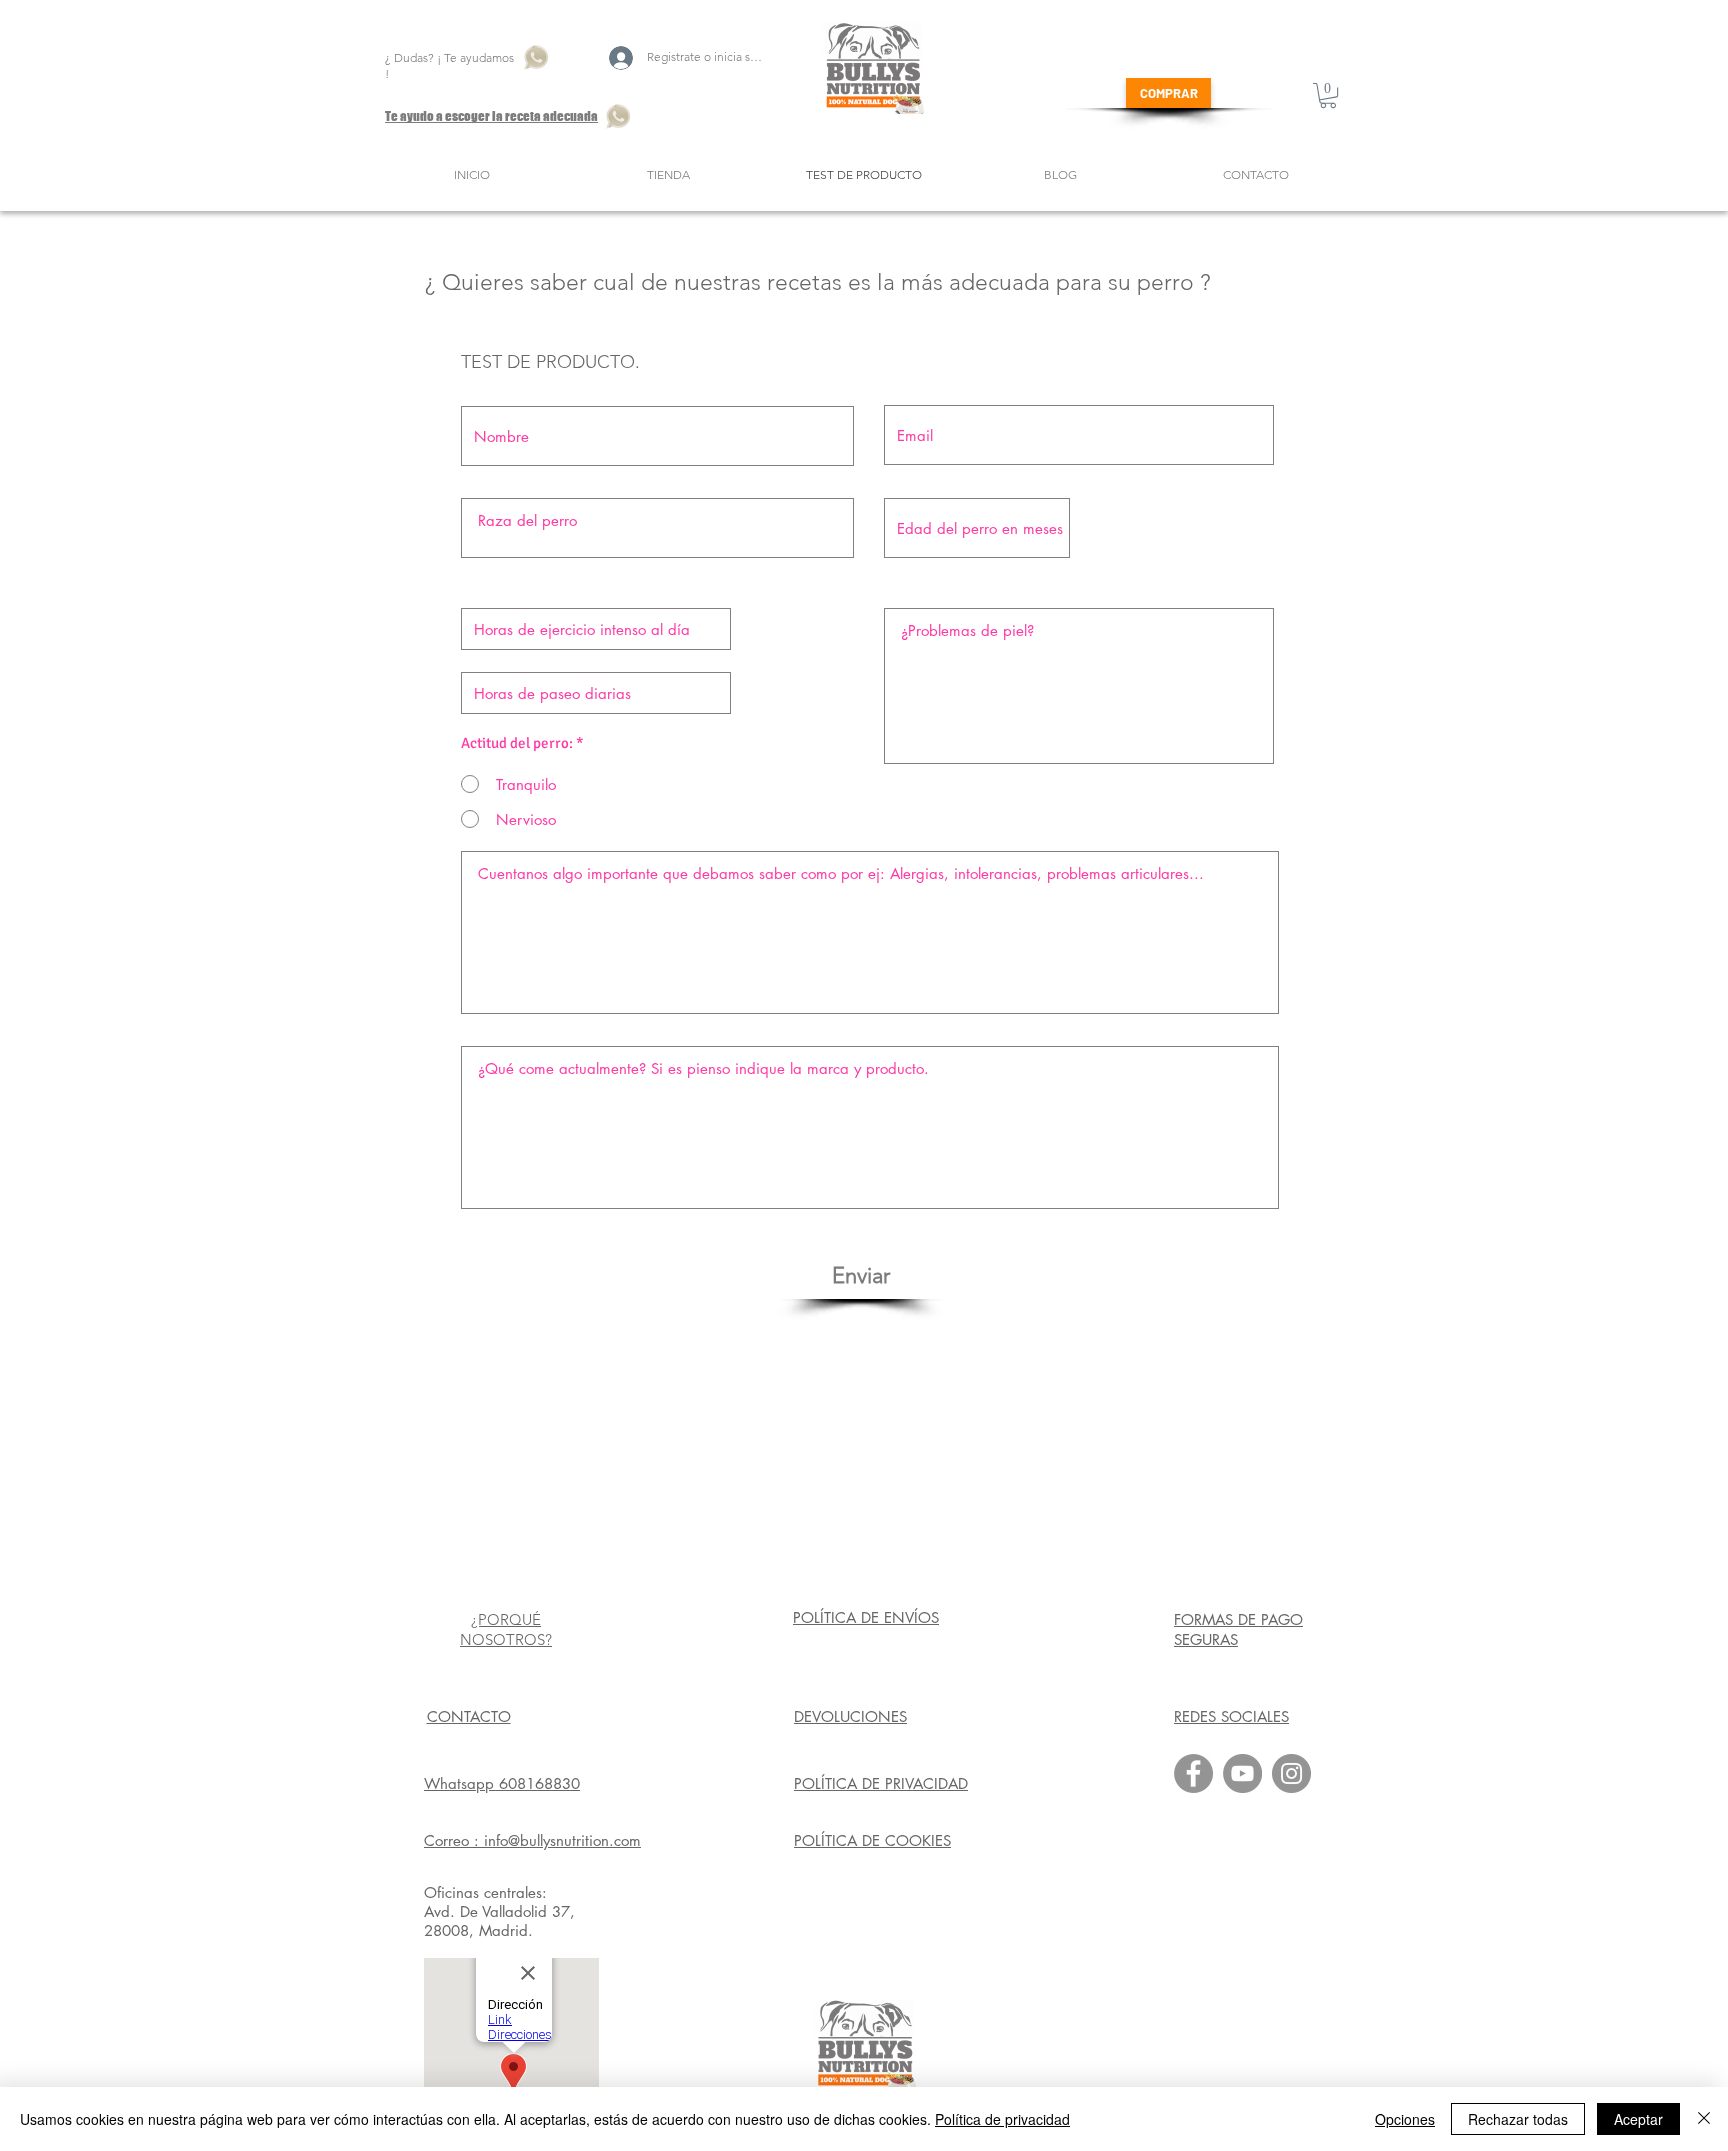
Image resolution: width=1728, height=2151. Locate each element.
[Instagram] (1291, 1773)
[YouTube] (1242, 1773)
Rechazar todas (1518, 2119)
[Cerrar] (1704, 2119)
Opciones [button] (1405, 2119)
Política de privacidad (1002, 2119)
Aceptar (1638, 2119)
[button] (1328, 95)
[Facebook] (1193, 1773)
